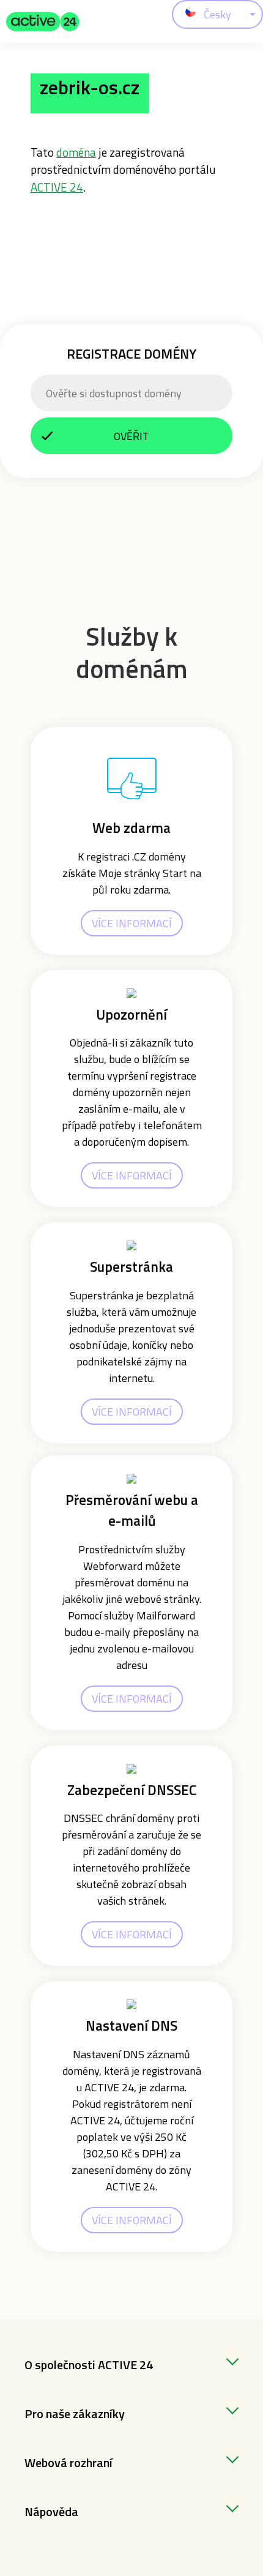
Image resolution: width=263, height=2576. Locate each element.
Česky (217, 14)
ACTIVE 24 (57, 187)
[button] (43, 21)
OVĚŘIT (131, 436)
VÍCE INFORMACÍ (132, 923)
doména (76, 152)
